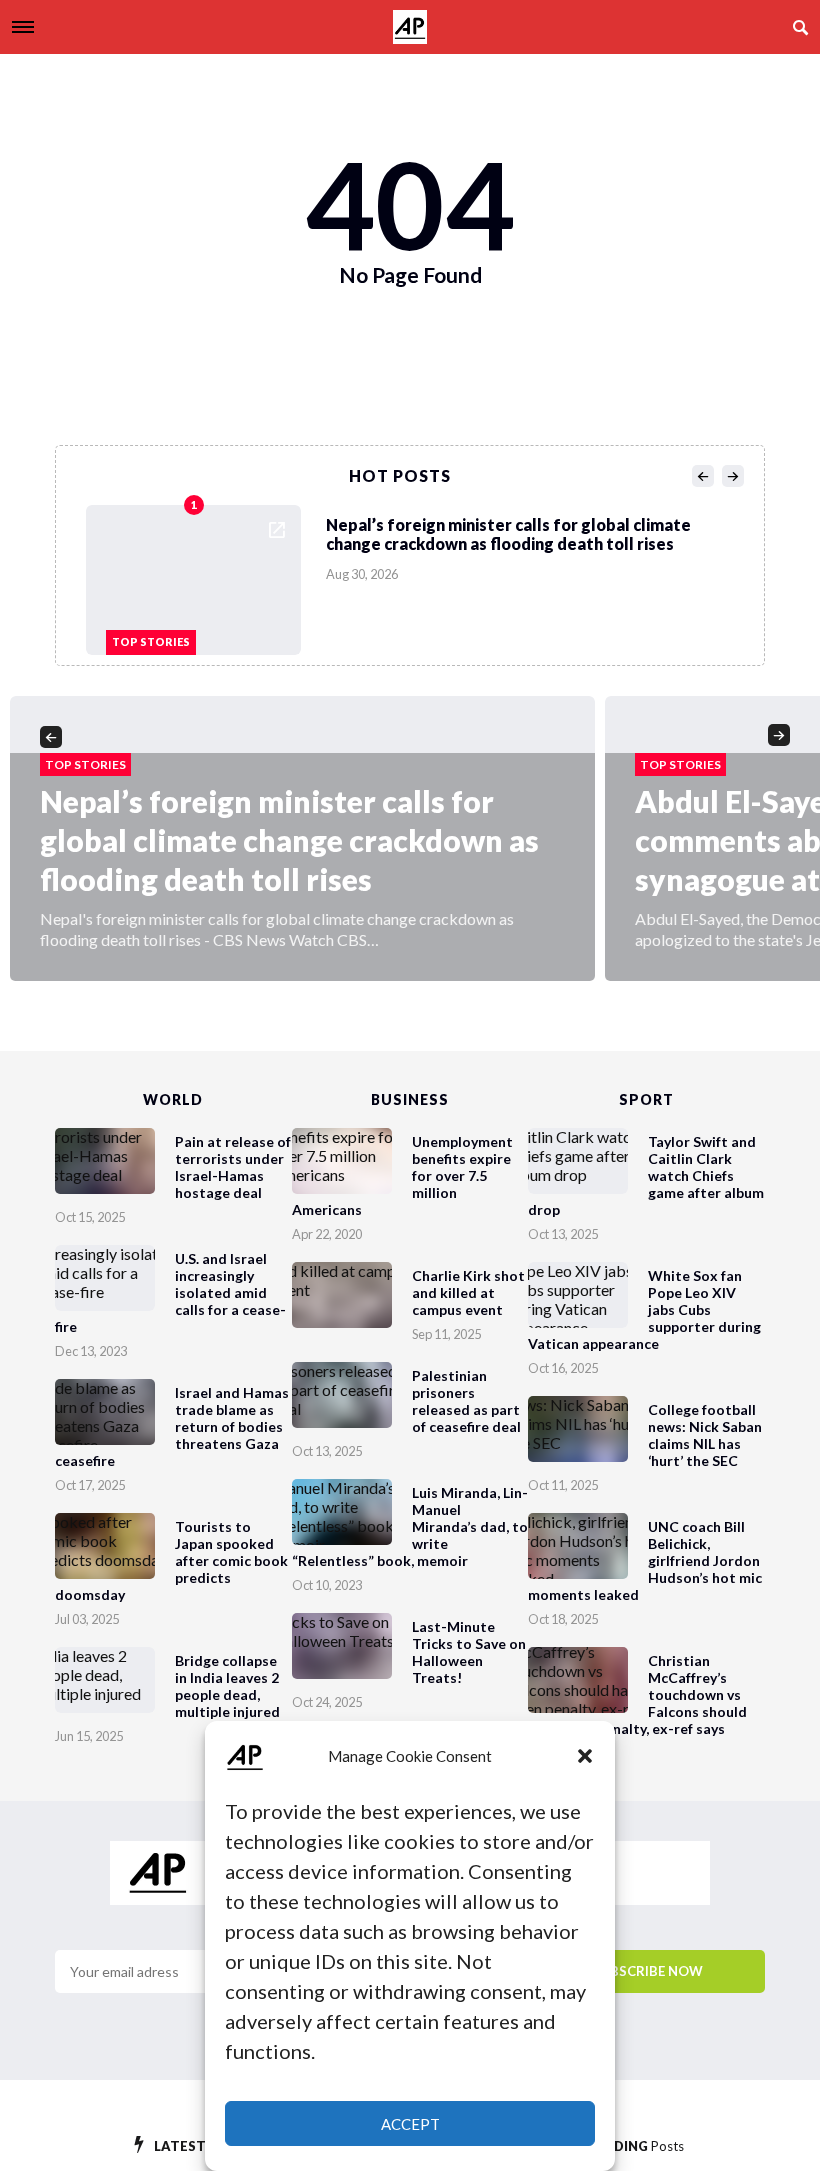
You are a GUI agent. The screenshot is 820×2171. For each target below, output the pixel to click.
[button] (585, 1756)
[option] (416, 575)
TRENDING (630, 2146)
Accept (410, 2124)
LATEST (198, 2146)
